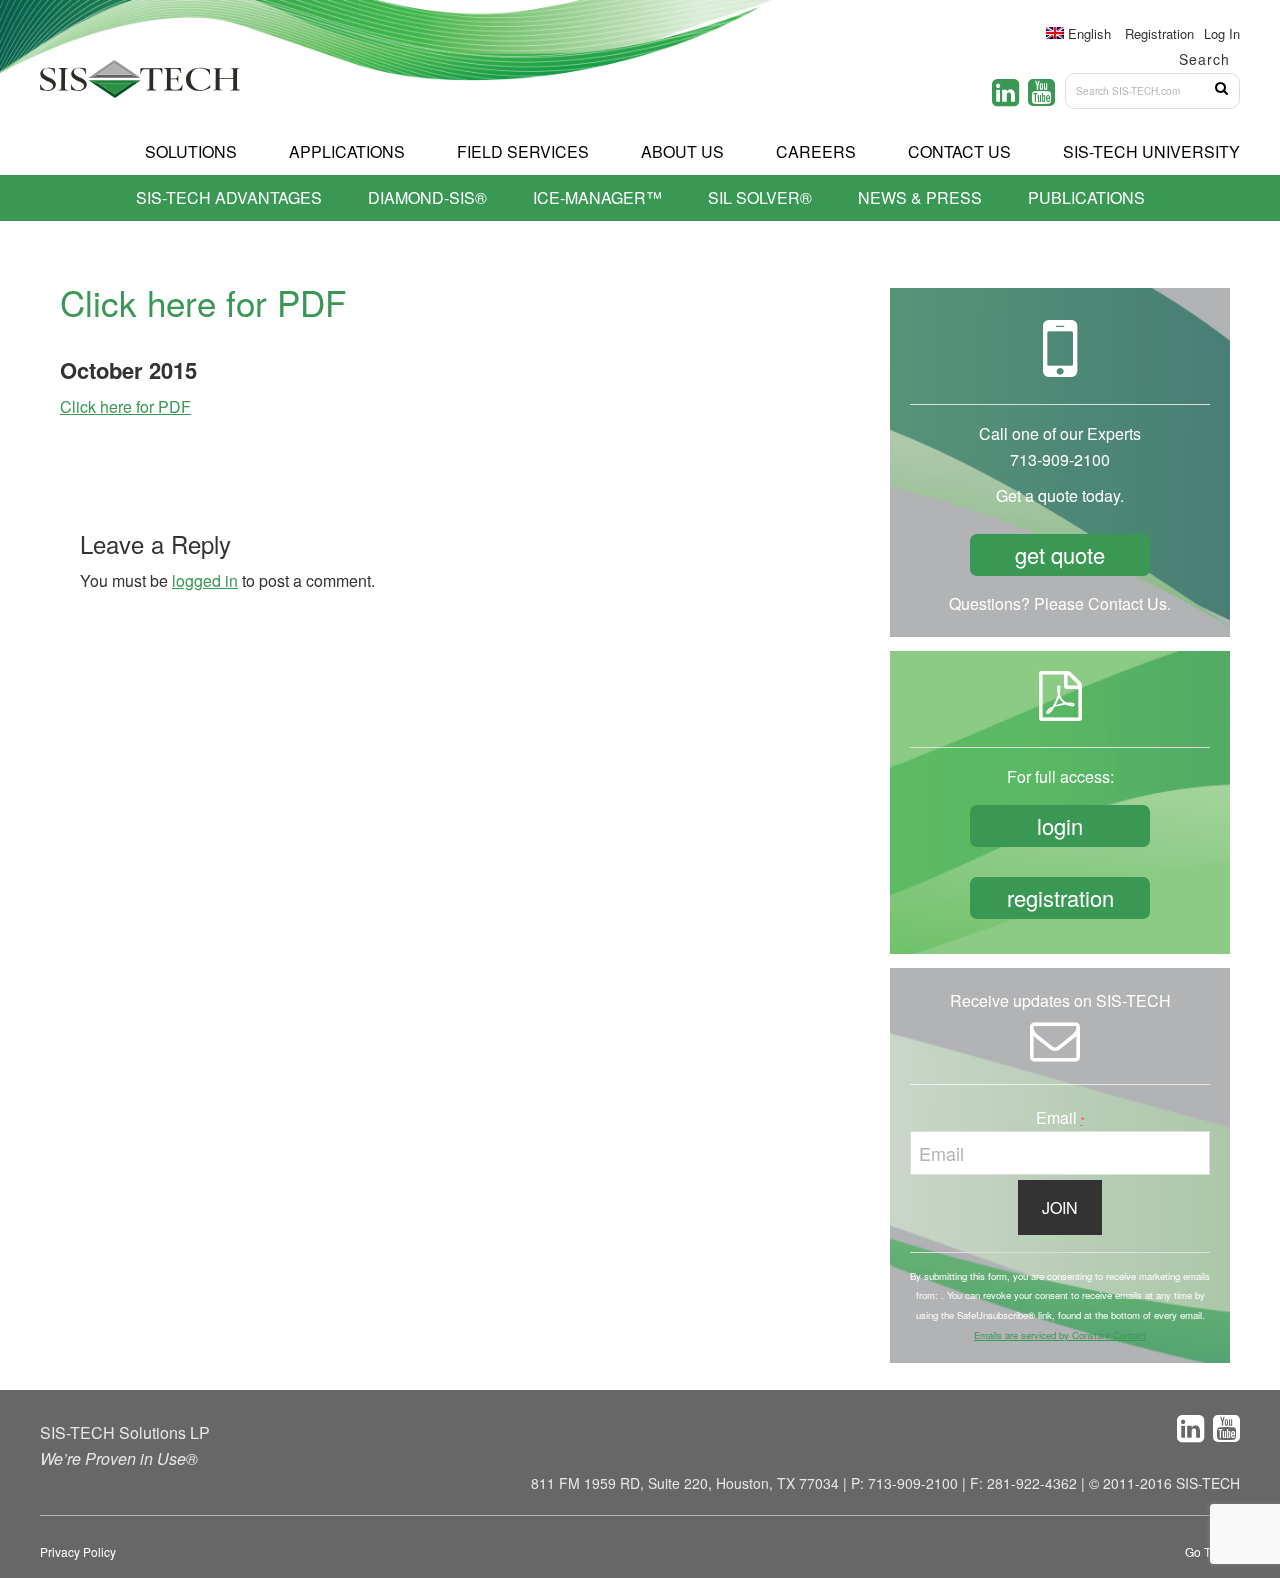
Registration (1159, 33)
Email (1060, 1117)
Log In (1222, 33)
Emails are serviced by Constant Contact (1060, 1335)
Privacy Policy (78, 1551)
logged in (205, 580)
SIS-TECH (140, 85)
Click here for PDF (125, 406)
